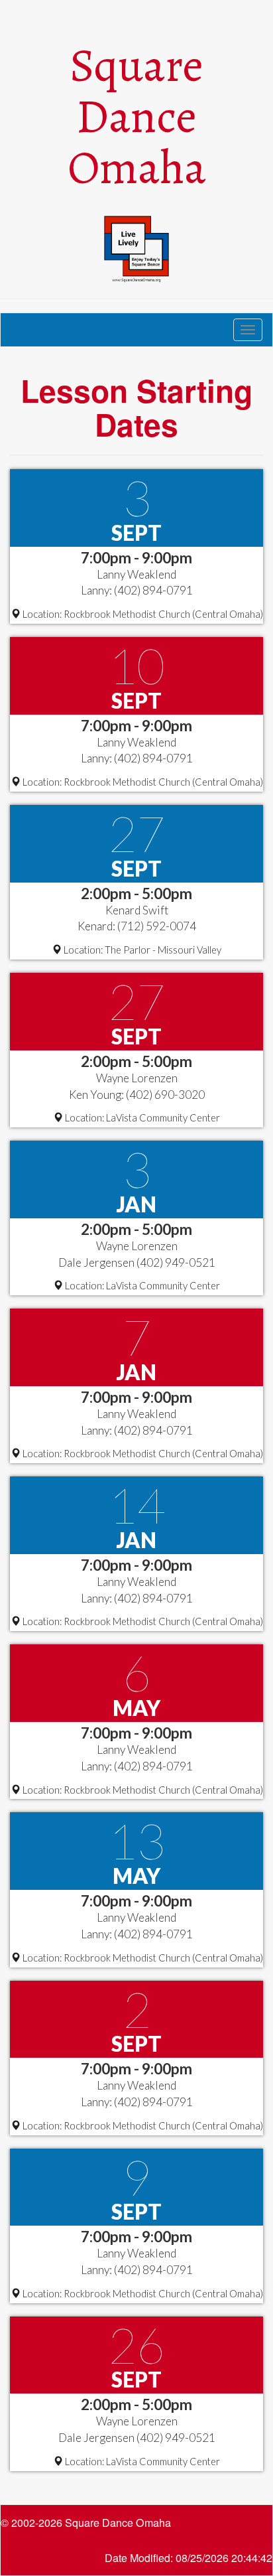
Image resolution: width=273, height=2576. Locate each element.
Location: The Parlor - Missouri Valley (141, 950)
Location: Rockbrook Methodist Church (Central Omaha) (142, 614)
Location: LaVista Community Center (141, 1118)
